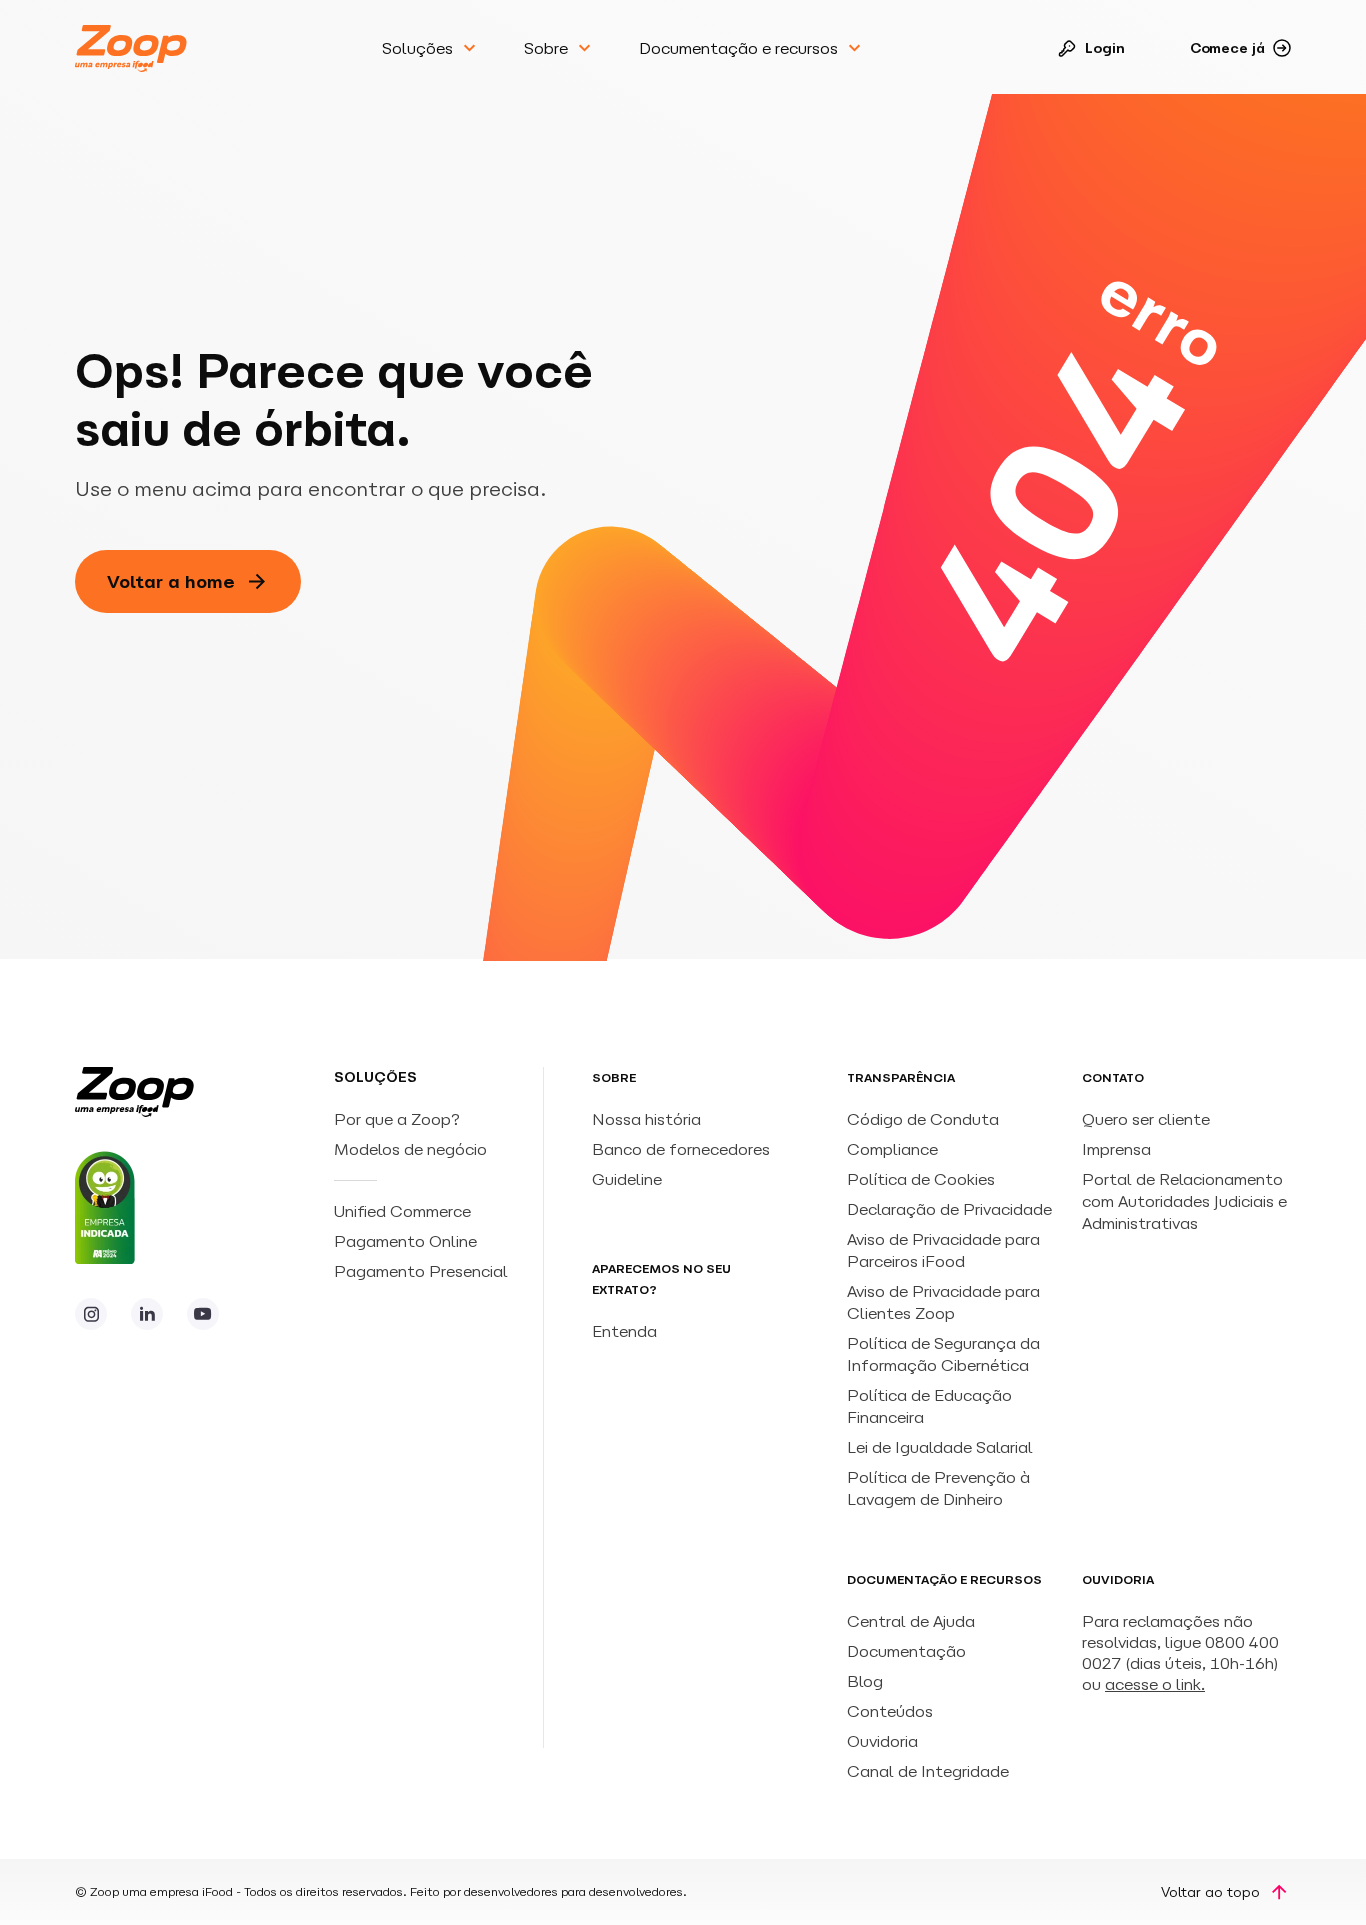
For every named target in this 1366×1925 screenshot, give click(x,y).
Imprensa (1116, 1149)
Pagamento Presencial (423, 1271)
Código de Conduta (923, 1119)
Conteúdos (890, 1711)
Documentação (906, 1651)
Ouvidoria (882, 1741)
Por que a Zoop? (397, 1119)
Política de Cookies (921, 1179)
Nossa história (646, 1119)
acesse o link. (1155, 1684)
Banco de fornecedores (681, 1149)
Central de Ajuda (911, 1621)
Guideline (627, 1179)
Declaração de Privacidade (949, 1209)
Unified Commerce (404, 1211)
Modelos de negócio (410, 1149)
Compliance (892, 1149)
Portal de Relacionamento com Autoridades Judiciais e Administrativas (1184, 1201)
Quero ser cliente (1146, 1119)
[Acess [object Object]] (91, 1314)
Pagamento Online (407, 1241)
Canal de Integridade (928, 1771)
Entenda (624, 1331)
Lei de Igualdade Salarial (940, 1447)
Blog (865, 1681)
